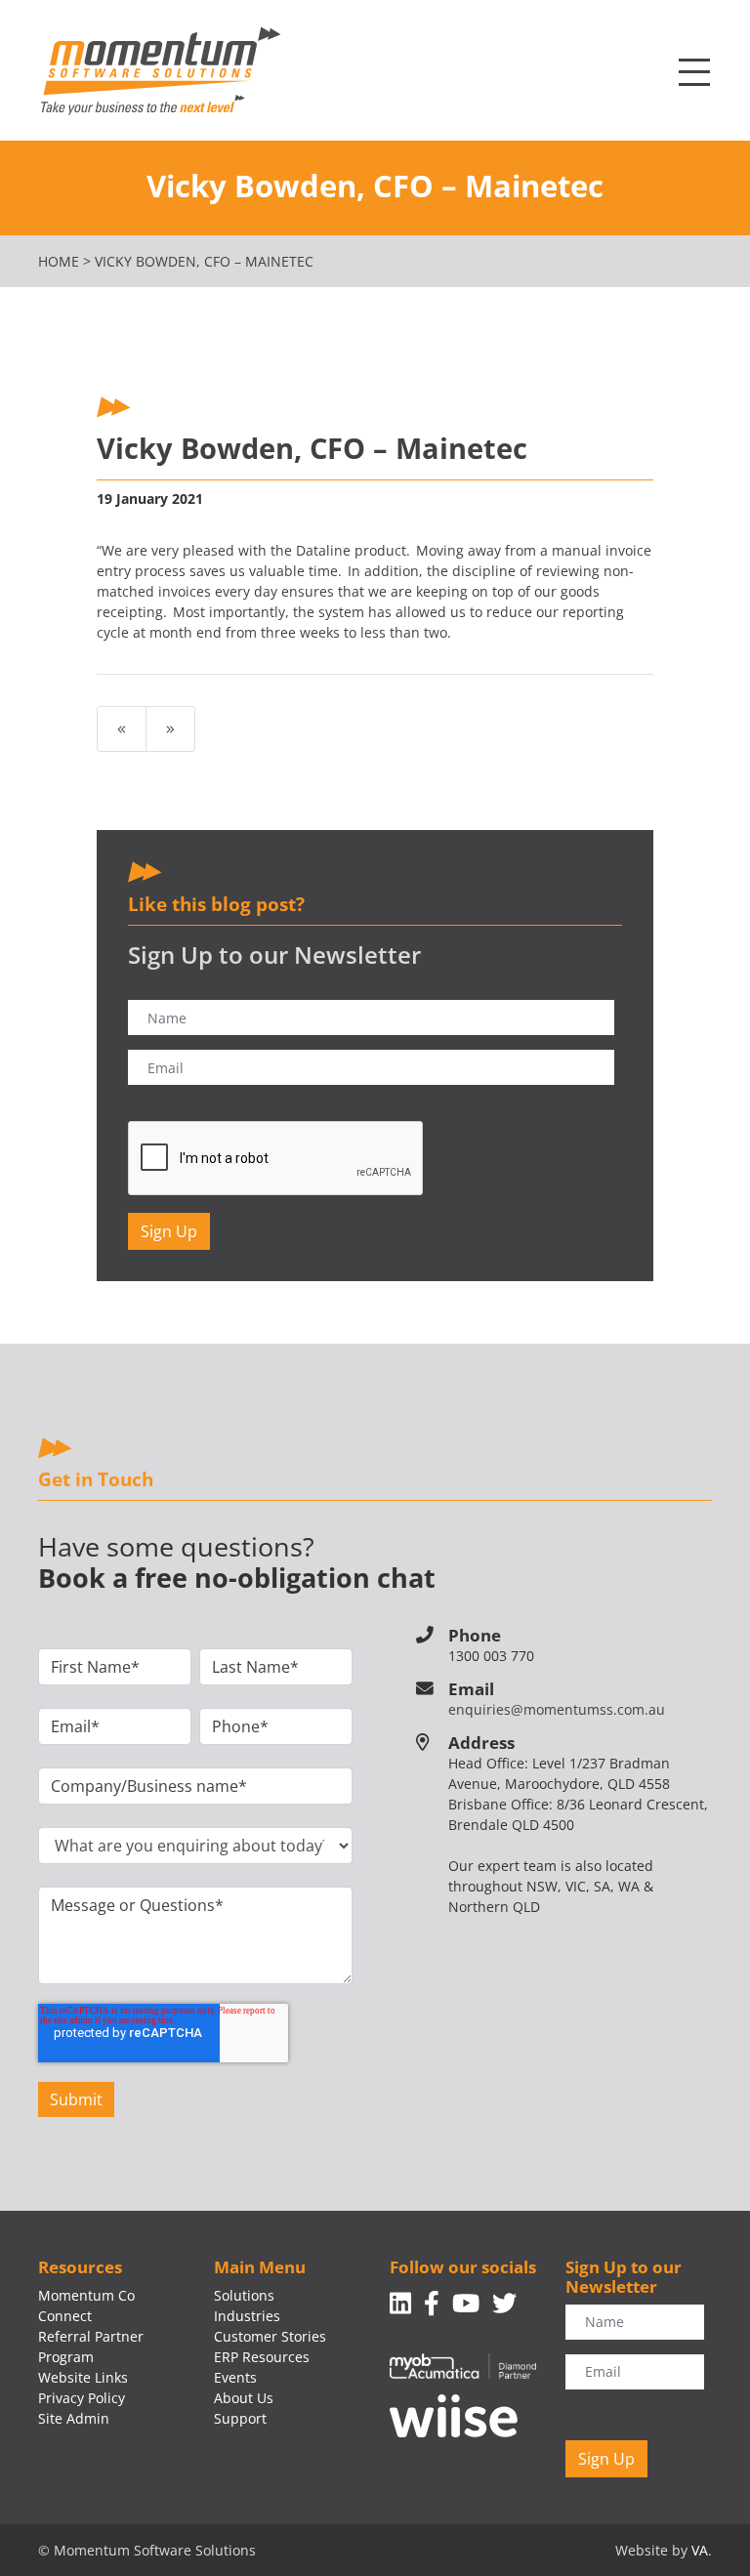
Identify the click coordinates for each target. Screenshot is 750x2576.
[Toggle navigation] (694, 73)
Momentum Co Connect (86, 2306)
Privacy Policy (82, 2398)
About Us (244, 2398)
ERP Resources (262, 2357)
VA (700, 2550)
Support (240, 2418)
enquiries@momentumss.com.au (557, 1709)
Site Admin (74, 2418)
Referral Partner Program (91, 2347)
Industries (247, 2316)
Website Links (83, 2377)
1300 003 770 (491, 1656)
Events (235, 2377)
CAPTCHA (159, 1106)
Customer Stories (270, 2336)
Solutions (244, 2295)
